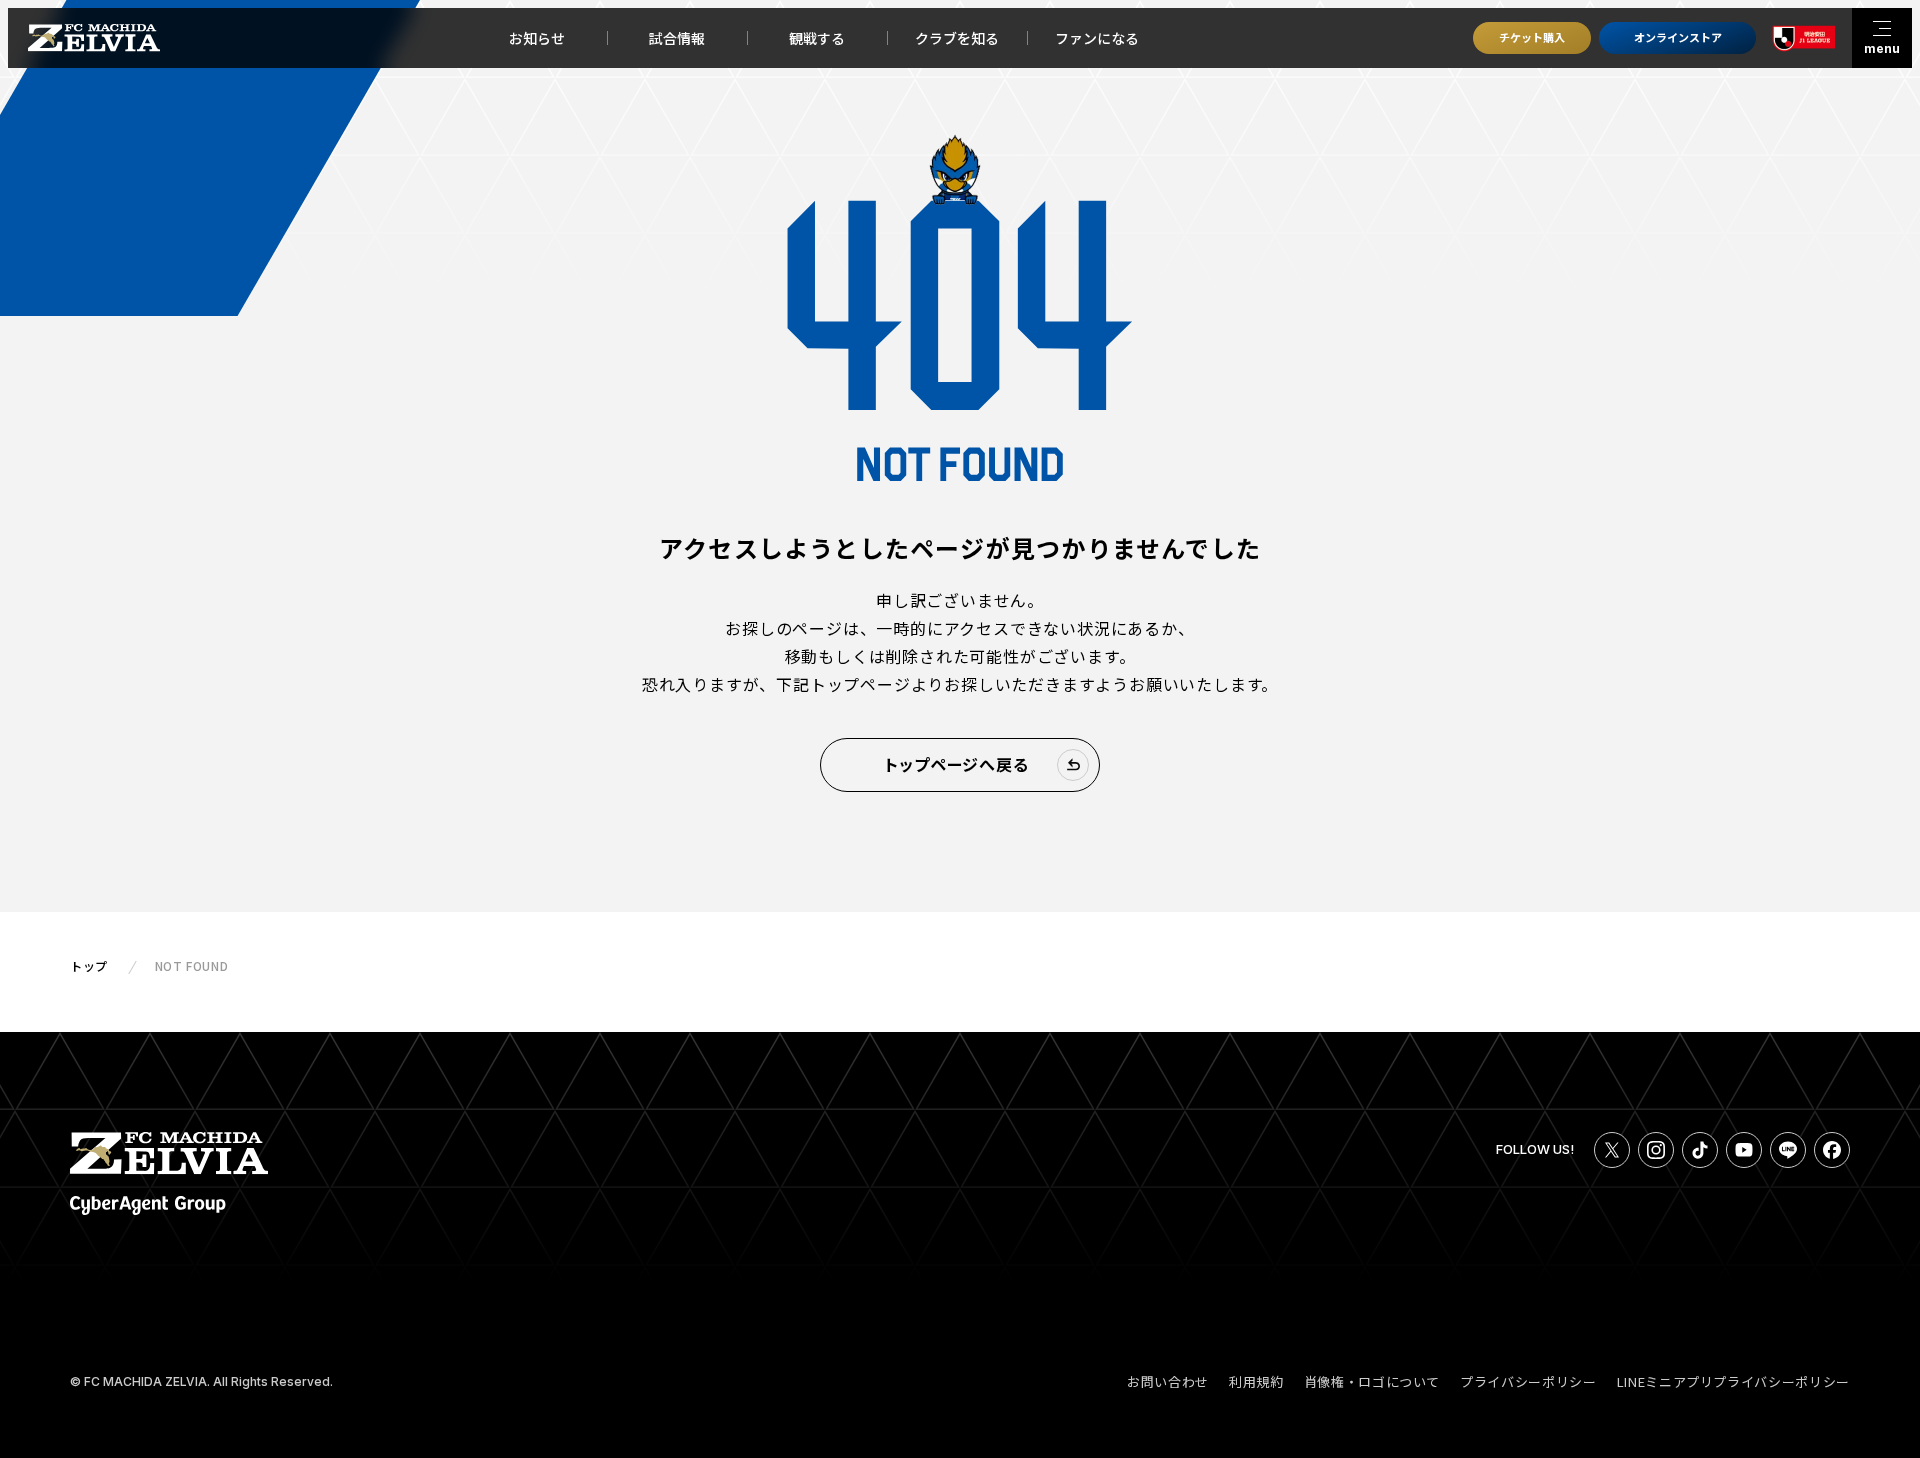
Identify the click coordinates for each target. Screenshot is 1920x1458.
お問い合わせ (1168, 1381)
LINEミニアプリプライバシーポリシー (1733, 1381)
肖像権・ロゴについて (1372, 1381)
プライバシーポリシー (1528, 1381)
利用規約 (1256, 1381)
